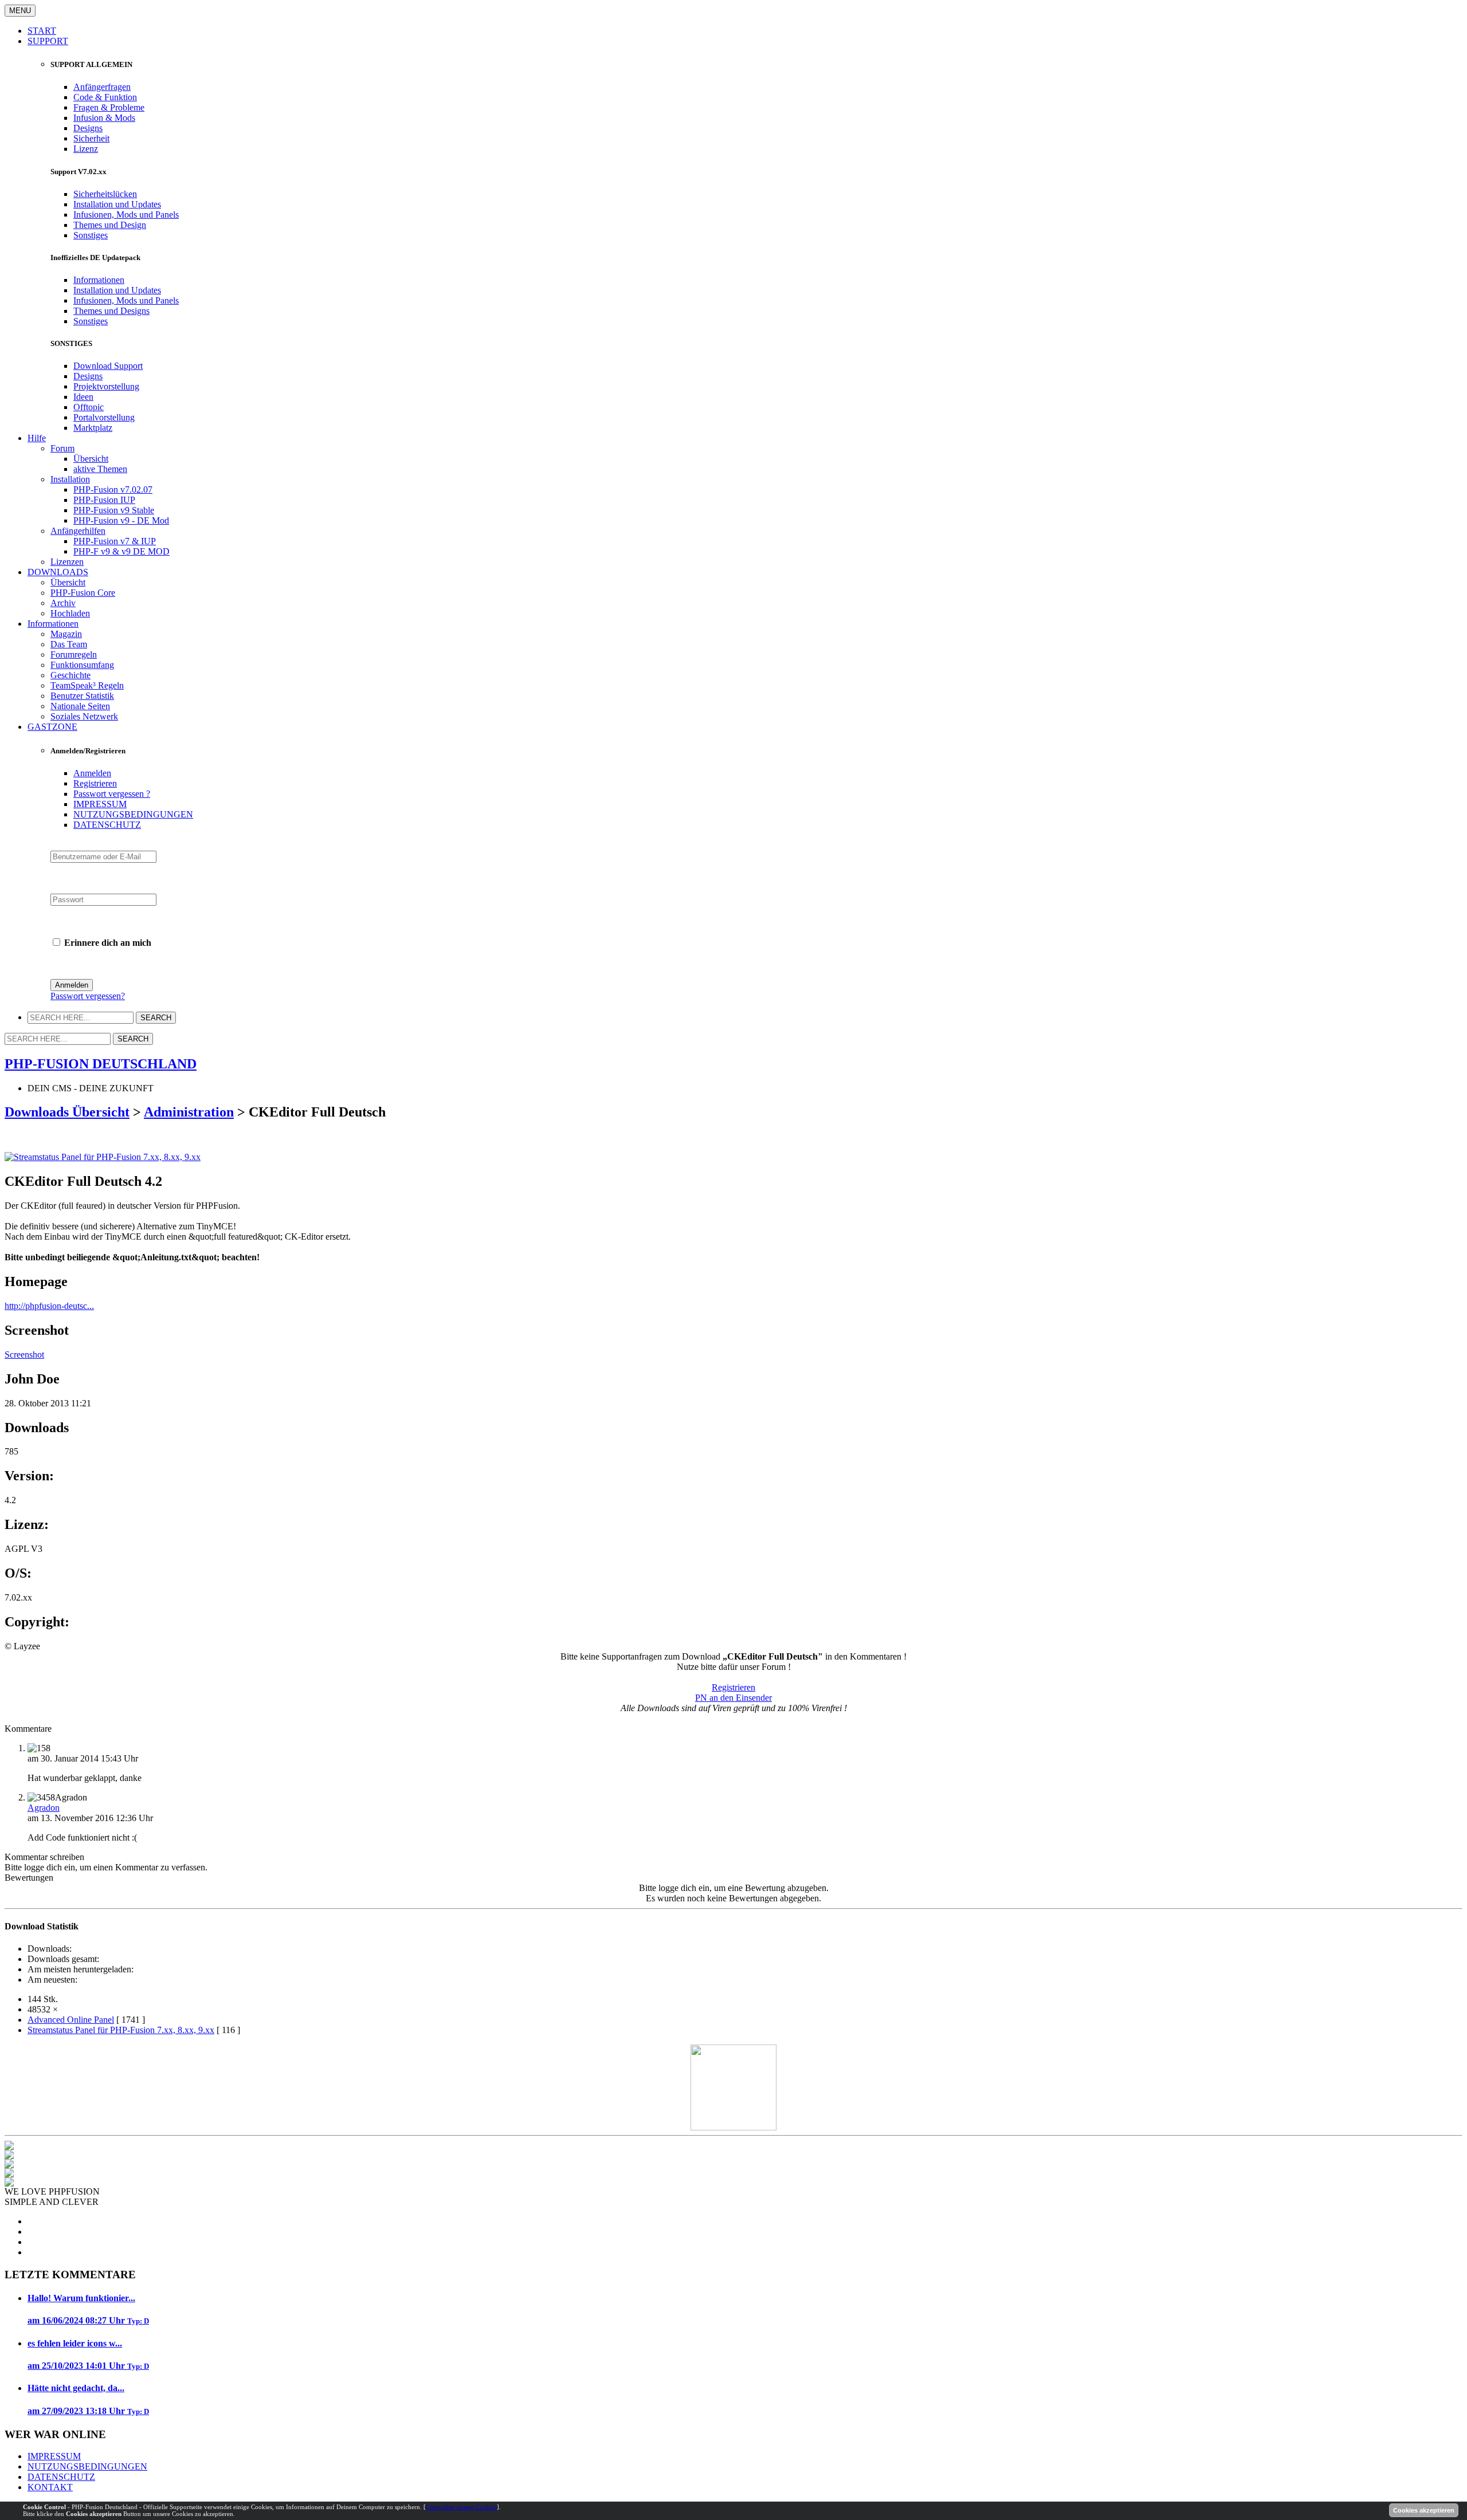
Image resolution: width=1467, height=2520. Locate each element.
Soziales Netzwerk (84, 716)
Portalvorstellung (104, 417)
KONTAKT (50, 2487)
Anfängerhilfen (78, 531)
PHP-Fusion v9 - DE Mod (121, 520)
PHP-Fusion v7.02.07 (113, 490)
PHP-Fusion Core (83, 593)
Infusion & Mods (104, 118)
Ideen (83, 397)
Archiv (63, 603)
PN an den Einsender (733, 1698)
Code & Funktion (105, 97)
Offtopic (89, 407)
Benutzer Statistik (82, 696)
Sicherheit (91, 138)
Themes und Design (110, 225)
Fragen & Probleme (109, 107)
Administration (189, 1112)
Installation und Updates (117, 204)
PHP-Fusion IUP (104, 500)
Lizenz (86, 149)
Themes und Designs (111, 311)
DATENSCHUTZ (107, 825)
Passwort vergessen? (88, 996)
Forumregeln (74, 654)
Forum (62, 448)
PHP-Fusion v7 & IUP (115, 541)
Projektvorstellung (106, 386)
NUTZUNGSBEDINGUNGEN (133, 814)
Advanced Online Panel (71, 2020)
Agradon (44, 1808)
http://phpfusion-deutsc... (49, 1306)
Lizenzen (67, 562)
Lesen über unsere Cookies (461, 2507)
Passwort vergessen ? (112, 794)
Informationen (99, 280)
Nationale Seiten (80, 706)
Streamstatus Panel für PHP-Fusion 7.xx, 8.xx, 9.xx (121, 2030)
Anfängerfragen (102, 87)
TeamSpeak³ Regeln (87, 685)
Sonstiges (91, 235)
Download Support (108, 366)
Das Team (69, 644)
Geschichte (70, 675)
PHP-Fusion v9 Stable (114, 510)
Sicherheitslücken (105, 194)
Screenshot (24, 1355)
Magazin (66, 634)
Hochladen (70, 613)
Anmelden (92, 773)
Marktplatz (93, 428)
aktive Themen (100, 469)
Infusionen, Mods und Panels (126, 215)
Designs (88, 128)
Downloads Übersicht (67, 1112)
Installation (70, 479)
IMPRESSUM (100, 804)
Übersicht (91, 459)
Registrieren (95, 783)
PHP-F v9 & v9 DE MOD (121, 551)
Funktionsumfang (82, 665)
